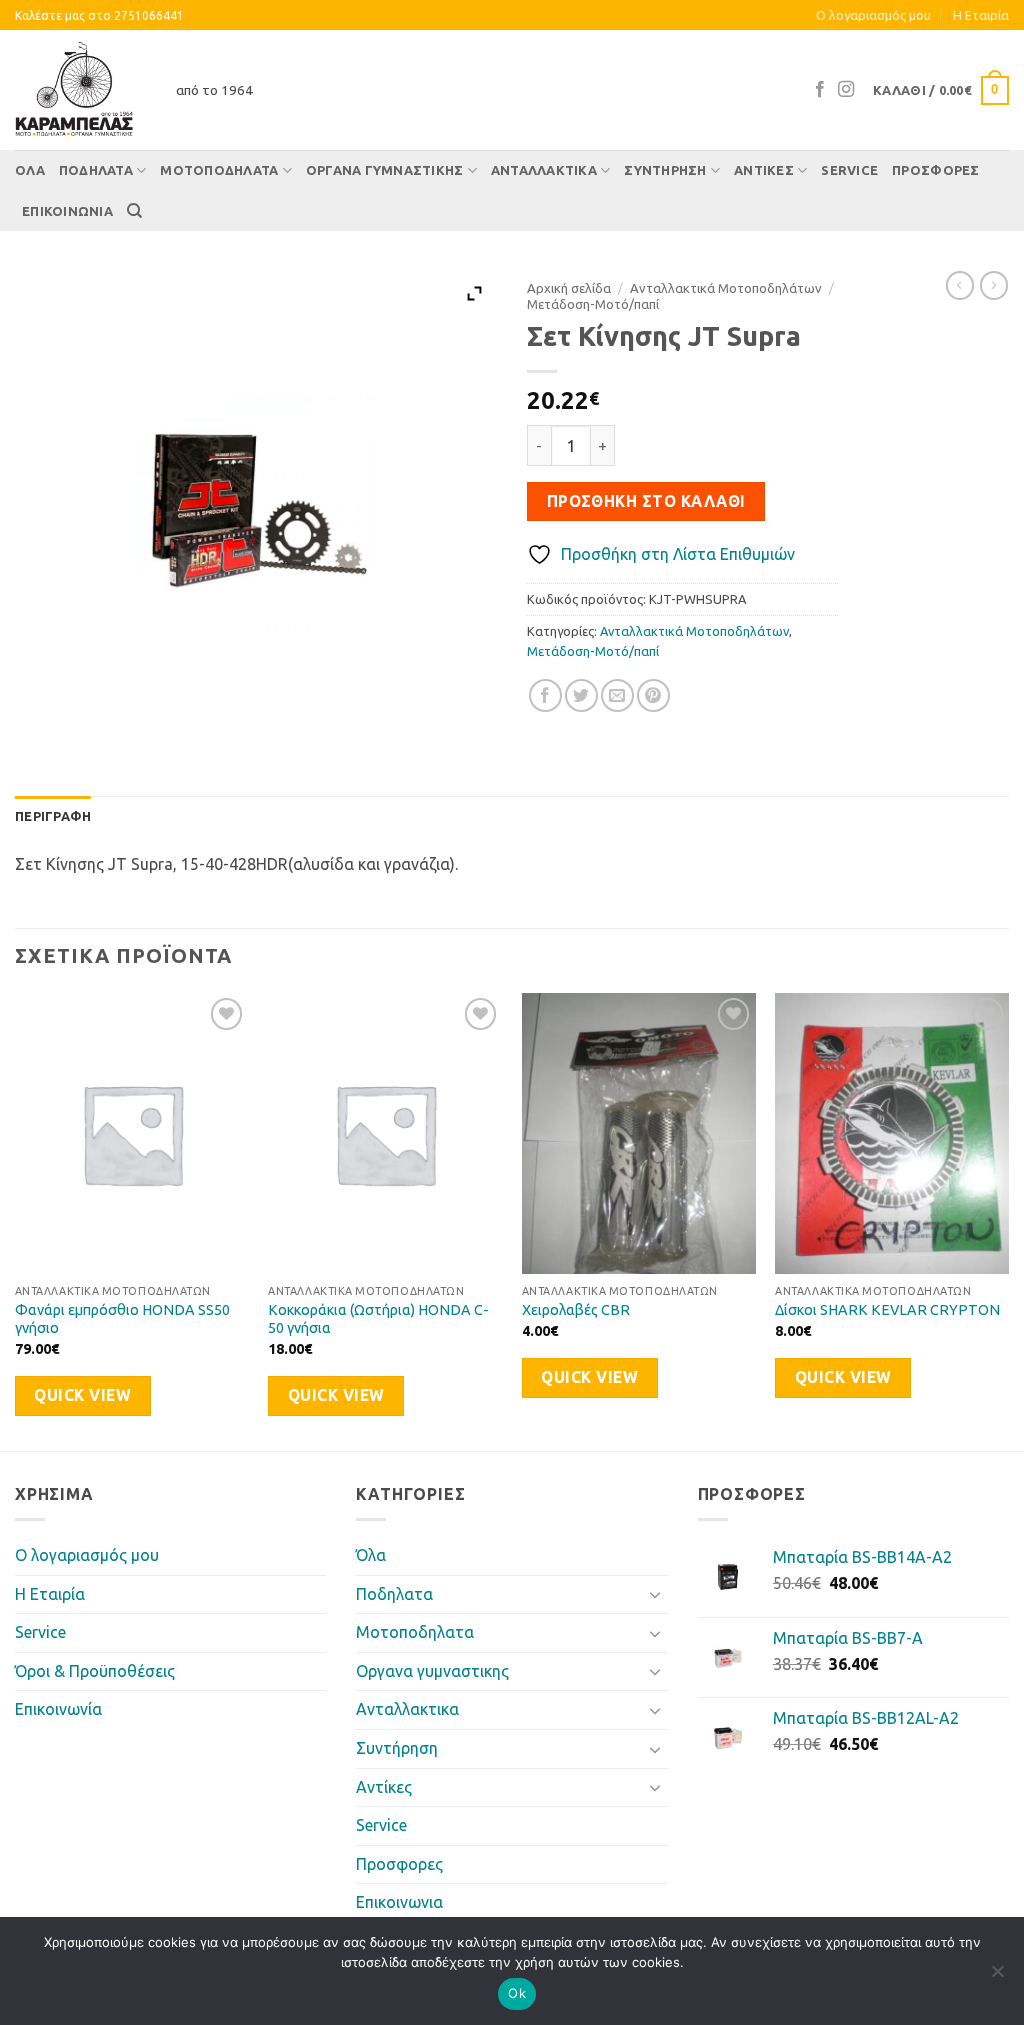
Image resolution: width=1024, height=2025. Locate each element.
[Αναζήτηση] (134, 211)
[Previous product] (994, 285)
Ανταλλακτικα (544, 170)
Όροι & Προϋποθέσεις (95, 1671)
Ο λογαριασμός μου (873, 15)
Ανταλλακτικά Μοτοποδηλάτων (726, 288)
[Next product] (960, 285)
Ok (517, 1993)
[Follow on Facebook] (820, 90)
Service (849, 170)
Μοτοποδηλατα (219, 170)
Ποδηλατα (96, 170)
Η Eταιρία (981, 15)
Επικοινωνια (67, 211)
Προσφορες (935, 170)
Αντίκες (764, 170)
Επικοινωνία (58, 1709)
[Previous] (16, 1219)
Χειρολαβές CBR (576, 1310)
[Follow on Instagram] (846, 90)
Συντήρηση (665, 170)
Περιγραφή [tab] (53, 816)
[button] (941, 91)
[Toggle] (656, 1594)
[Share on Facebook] (545, 695)
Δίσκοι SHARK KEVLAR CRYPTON (887, 1310)
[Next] (1008, 1219)
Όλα (30, 170)
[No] (997, 1977)
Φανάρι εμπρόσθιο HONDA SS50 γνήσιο (122, 1319)
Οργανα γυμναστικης (385, 170)
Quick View (82, 1395)
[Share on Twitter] (581, 695)
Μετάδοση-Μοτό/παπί (593, 304)
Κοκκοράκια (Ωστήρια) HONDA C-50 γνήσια (378, 1319)
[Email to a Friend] (617, 695)
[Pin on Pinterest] (653, 695)
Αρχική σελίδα (569, 288)
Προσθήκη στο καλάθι (646, 501)
